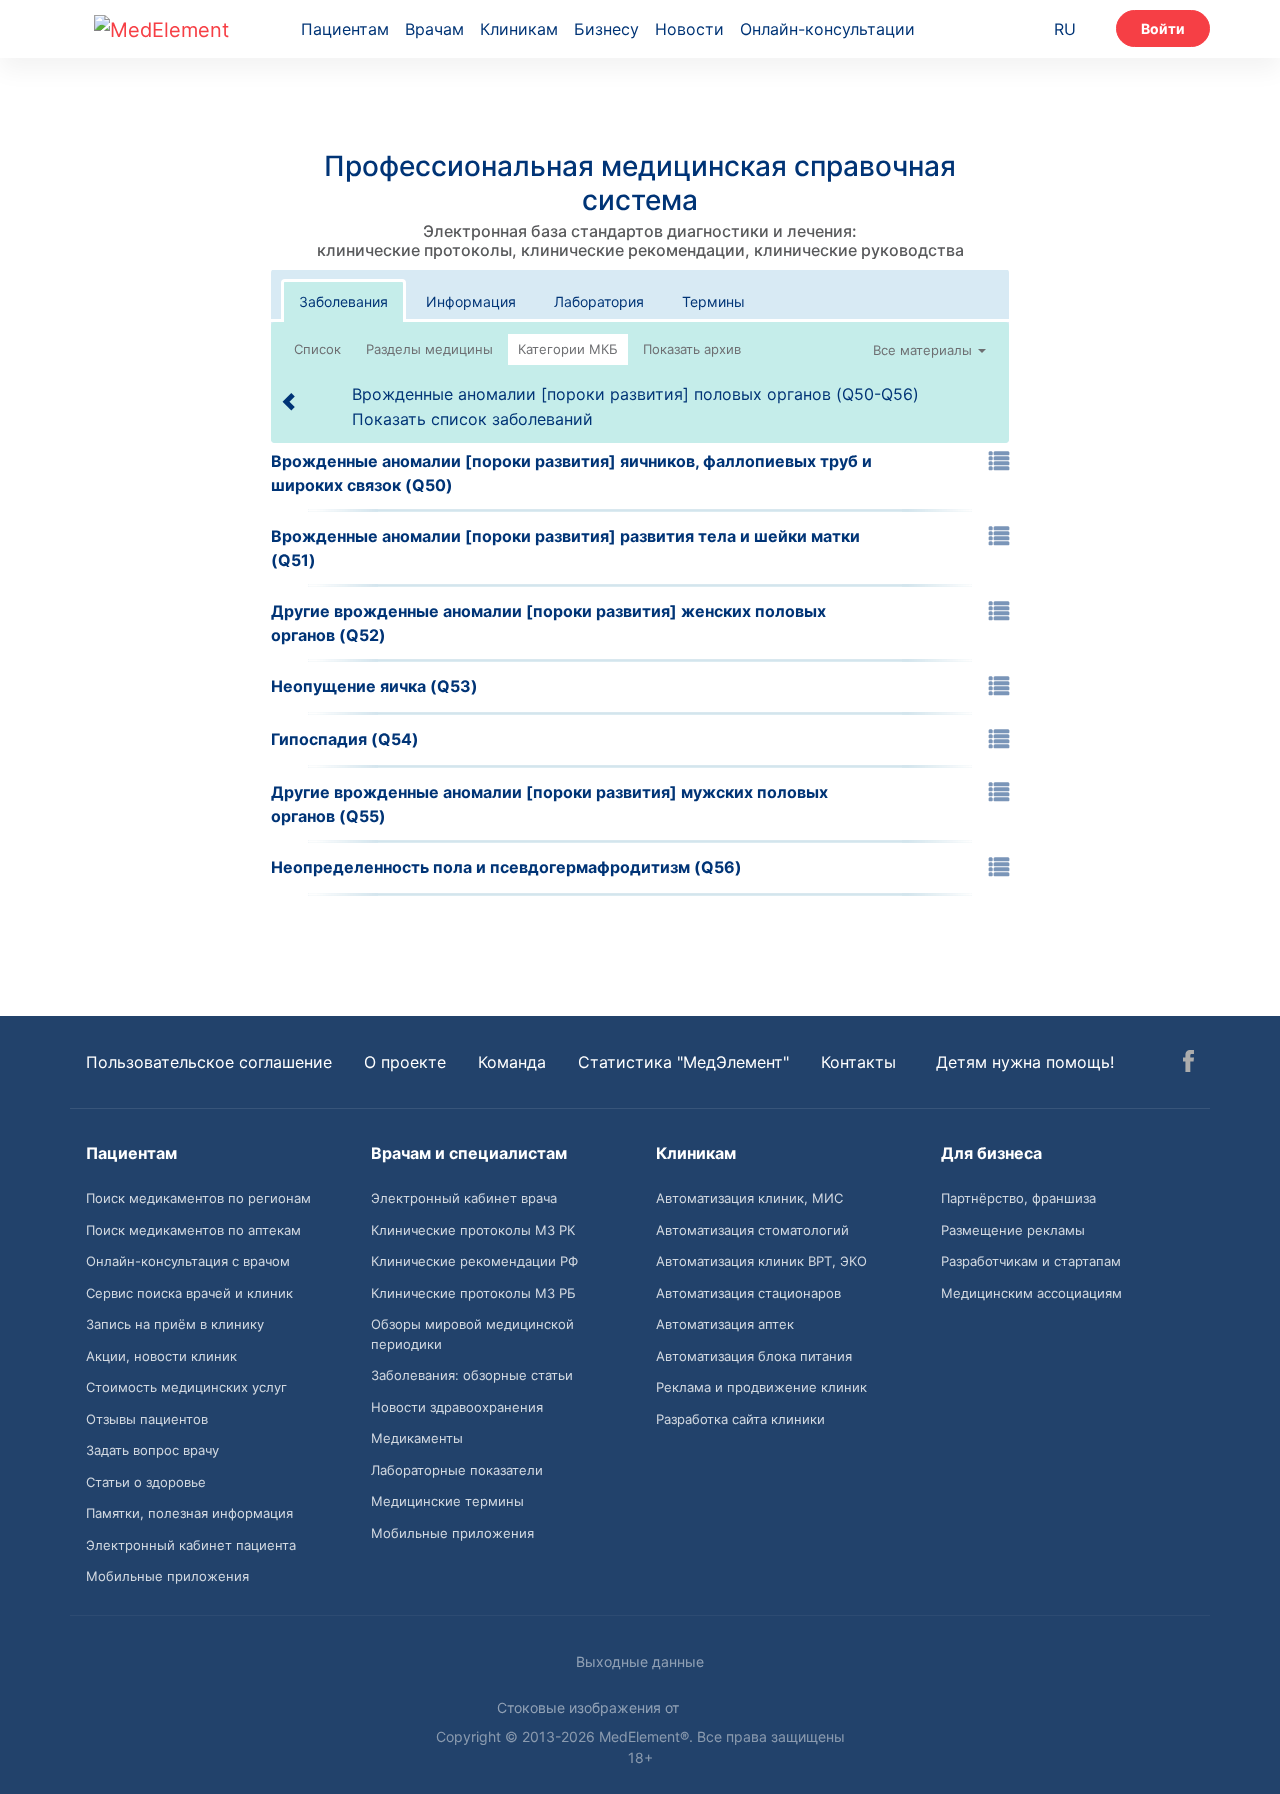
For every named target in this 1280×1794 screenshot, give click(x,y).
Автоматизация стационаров (748, 1293)
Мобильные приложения (167, 1576)
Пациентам (345, 29)
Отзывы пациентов (147, 1419)
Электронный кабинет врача (464, 1198)
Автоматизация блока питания (754, 1356)
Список (317, 349)
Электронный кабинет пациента (191, 1545)
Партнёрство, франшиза (1018, 1198)
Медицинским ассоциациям (1031, 1293)
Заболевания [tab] (343, 301)
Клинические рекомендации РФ (474, 1261)
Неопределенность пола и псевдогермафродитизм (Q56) (506, 867)
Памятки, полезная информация (189, 1513)
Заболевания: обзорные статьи (472, 1375)
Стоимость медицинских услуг (186, 1387)
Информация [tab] (471, 301)
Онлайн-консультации (827, 29)
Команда (512, 1062)
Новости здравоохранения (457, 1407)
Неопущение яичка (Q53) (374, 686)
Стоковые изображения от (590, 1707)
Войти (1163, 28)
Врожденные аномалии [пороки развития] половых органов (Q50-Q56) (635, 394)
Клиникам (519, 29)
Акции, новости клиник (161, 1356)
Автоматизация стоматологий (752, 1230)
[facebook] (1188, 1064)
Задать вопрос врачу (152, 1450)
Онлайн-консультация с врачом (188, 1261)
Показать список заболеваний (472, 419)
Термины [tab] (713, 301)
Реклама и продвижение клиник (761, 1387)
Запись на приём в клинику (175, 1324)
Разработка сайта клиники (740, 1419)
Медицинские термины (447, 1501)
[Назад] (290, 401)
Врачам (434, 29)
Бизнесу (606, 29)
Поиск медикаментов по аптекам (193, 1230)
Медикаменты (417, 1438)
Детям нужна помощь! (1025, 1062)
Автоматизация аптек (725, 1324)
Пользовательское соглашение (209, 1062)
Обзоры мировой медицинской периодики (472, 1334)
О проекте (405, 1062)
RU (1065, 29)
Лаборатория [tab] (599, 301)
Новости (689, 29)
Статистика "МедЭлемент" (683, 1062)
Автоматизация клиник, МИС (749, 1198)
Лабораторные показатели (457, 1470)
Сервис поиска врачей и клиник (189, 1293)
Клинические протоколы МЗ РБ (473, 1293)
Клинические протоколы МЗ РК (473, 1230)
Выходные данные (640, 1661)
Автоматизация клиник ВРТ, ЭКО (761, 1261)
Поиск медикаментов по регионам (198, 1198)
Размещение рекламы (1013, 1230)
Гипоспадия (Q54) (345, 739)
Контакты (858, 1062)
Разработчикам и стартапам (1031, 1261)
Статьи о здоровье (146, 1482)
